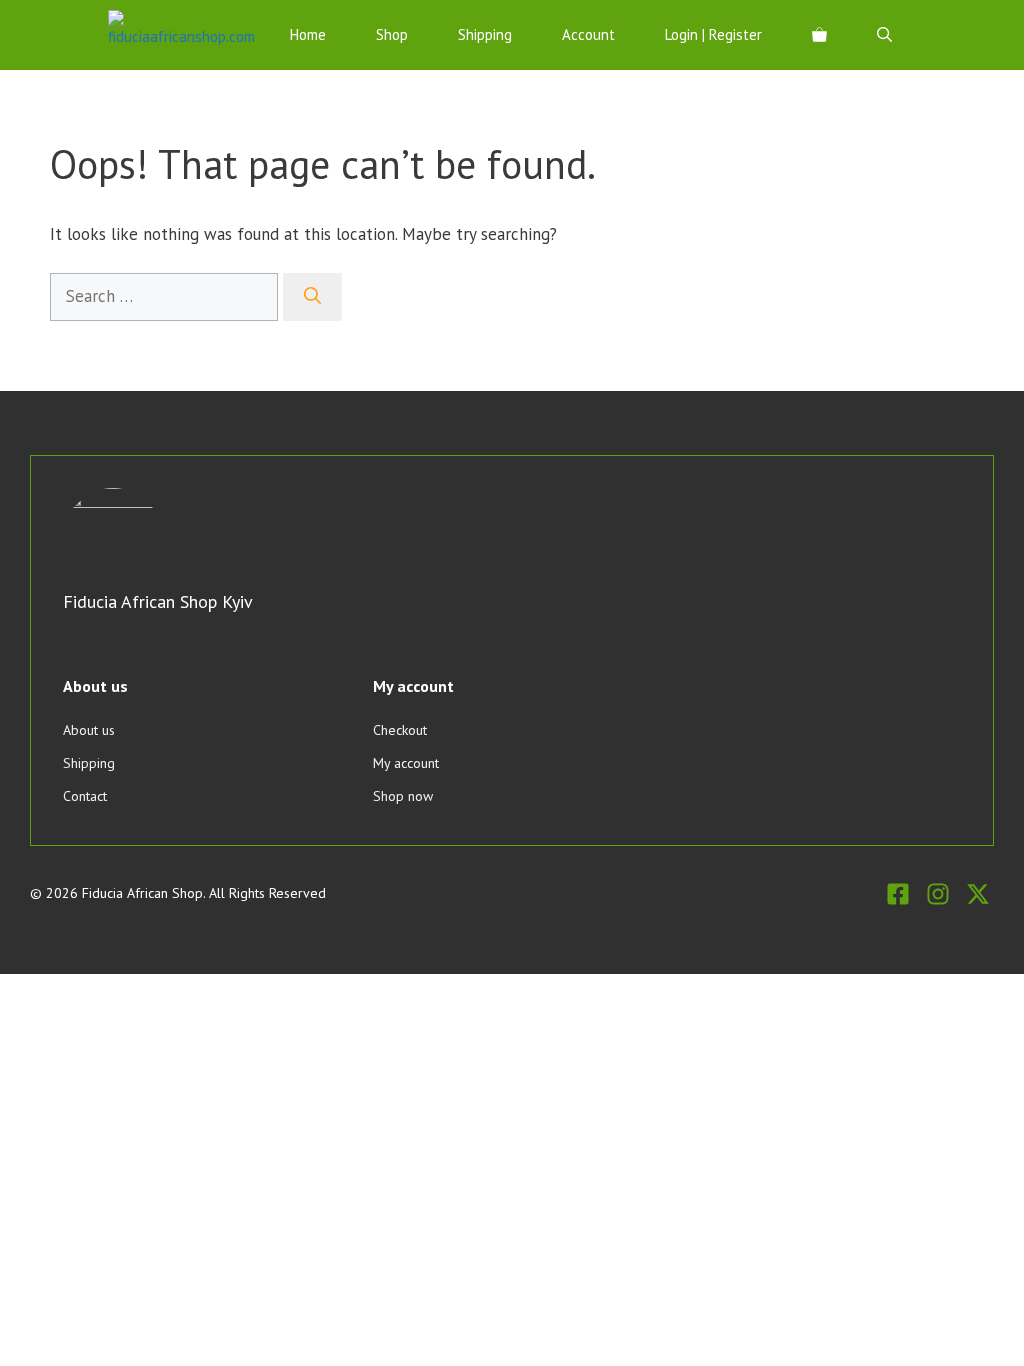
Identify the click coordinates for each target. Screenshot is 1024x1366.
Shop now (403, 796)
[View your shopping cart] (819, 35)
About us (89, 730)
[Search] (312, 297)
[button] (884, 35)
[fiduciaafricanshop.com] (181, 35)
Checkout (400, 730)
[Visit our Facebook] (898, 894)
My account (406, 763)
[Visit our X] (978, 894)
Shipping (485, 34)
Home (308, 34)
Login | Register (713, 34)
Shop (392, 34)
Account (588, 34)
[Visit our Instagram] (938, 894)
